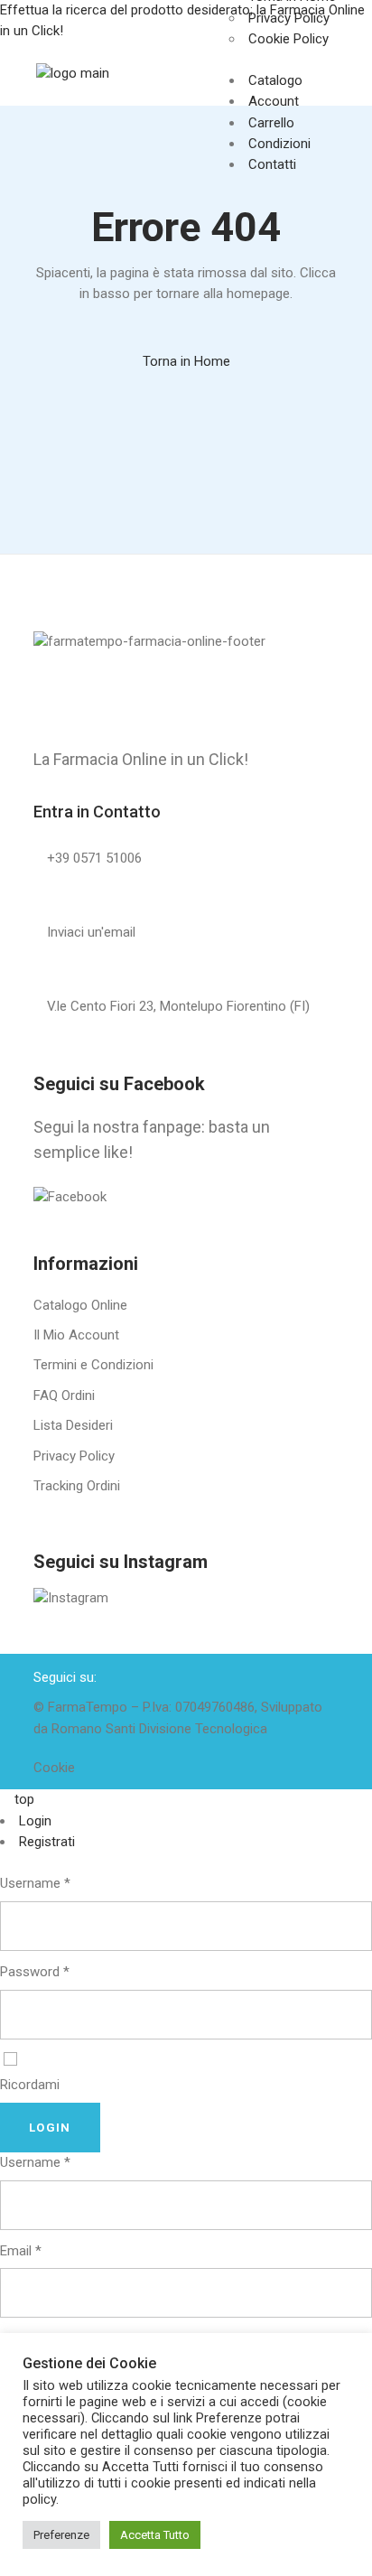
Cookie (54, 1768)
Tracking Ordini (77, 1486)
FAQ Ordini (64, 1395)
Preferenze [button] (61, 2535)
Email (21, 2251)
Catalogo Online (80, 1305)
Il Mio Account (76, 1335)
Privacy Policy (74, 1456)
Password (35, 1972)
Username (35, 1883)
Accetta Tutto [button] (155, 2535)
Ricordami (30, 2085)
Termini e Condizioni (93, 1365)
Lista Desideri (73, 1425)
